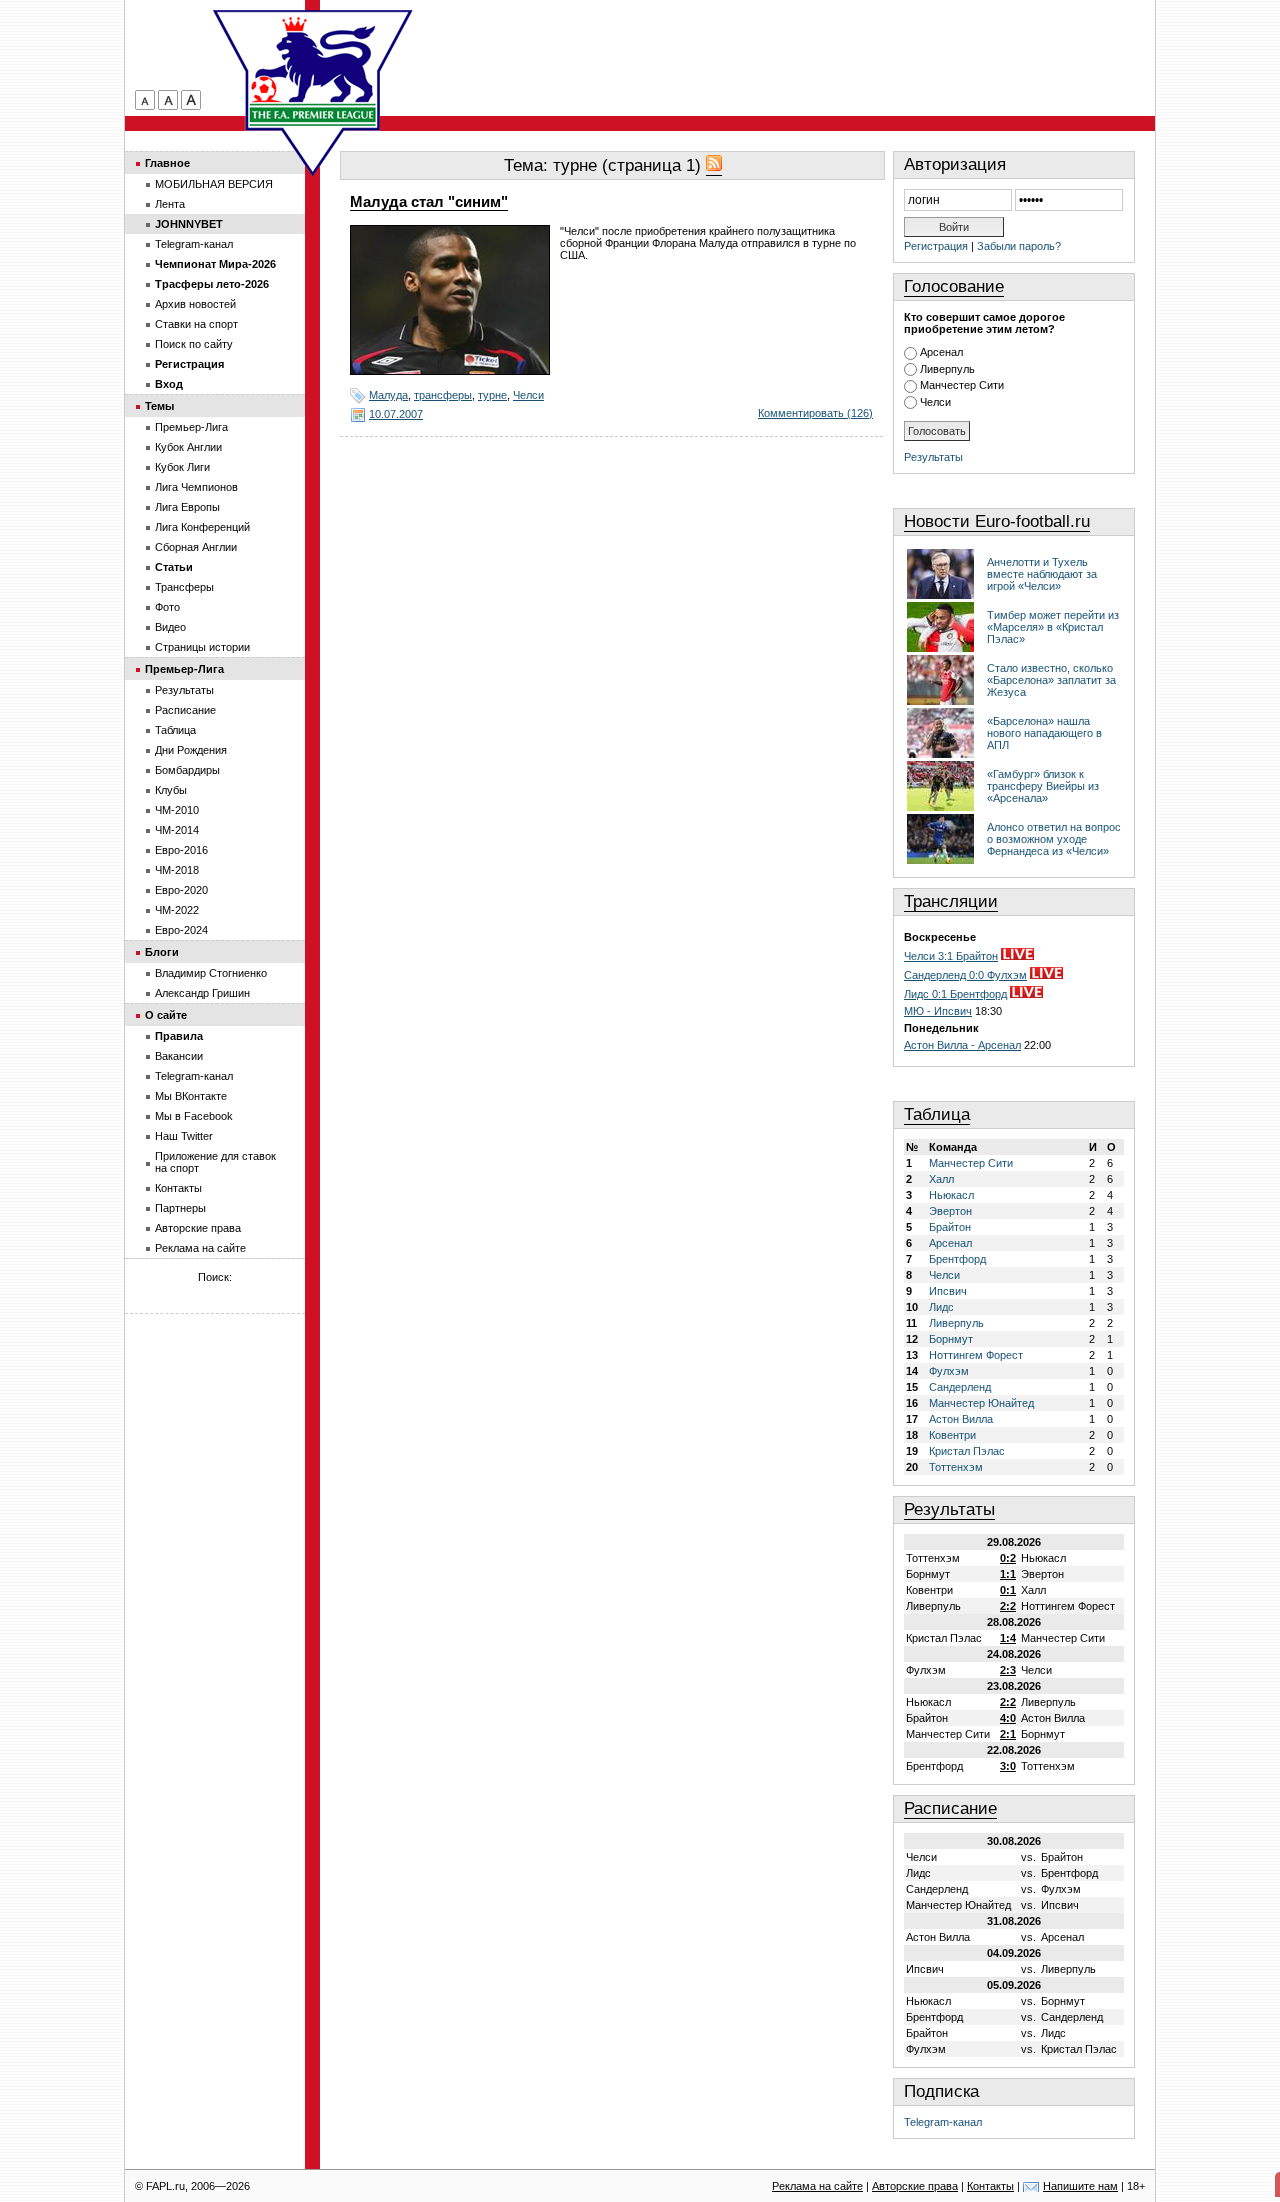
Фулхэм (949, 1371)
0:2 (1008, 1558)
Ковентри (952, 1435)
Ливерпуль (947, 369)
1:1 (1008, 1574)
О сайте (166, 1015)
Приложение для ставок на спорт (215, 1162)
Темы (159, 406)
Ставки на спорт (196, 324)
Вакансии (179, 1056)
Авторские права (198, 1228)
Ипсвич (948, 1291)
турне (492, 395)
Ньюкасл (951, 1195)
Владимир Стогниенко (211, 973)
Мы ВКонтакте (191, 1096)
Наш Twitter (184, 1136)
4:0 (1008, 1718)
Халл (941, 1179)
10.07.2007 (396, 414)
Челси (528, 395)
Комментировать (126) (815, 413)
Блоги (162, 952)
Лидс (941, 1307)
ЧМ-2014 (177, 830)
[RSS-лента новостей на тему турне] (714, 166)
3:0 (1008, 1766)
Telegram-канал (943, 2122)
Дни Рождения (191, 750)
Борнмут (951, 1339)
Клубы (171, 790)
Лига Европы (187, 507)
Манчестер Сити (962, 385)
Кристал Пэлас (967, 1451)
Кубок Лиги (182, 467)
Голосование (954, 286)
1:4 (1008, 1638)
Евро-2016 (181, 850)
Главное (167, 163)
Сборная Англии (196, 547)
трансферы (443, 395)
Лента (170, 204)
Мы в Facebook (194, 1116)
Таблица (937, 1114)
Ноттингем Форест (976, 1355)
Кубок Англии (188, 447)
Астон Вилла (961, 1419)
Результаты (933, 457)
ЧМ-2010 (177, 810)
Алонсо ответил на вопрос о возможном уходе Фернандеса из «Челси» (1054, 839)
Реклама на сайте (200, 1248)
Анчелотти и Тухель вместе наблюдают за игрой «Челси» (1042, 574)
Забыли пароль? (1019, 246)
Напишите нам (1080, 2186)
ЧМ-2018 (177, 870)
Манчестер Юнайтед (981, 1403)
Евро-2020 (181, 890)
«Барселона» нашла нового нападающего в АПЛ (1044, 733)
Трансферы (184, 587)
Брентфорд (957, 1259)
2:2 (1008, 1606)
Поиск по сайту (194, 344)
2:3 (1008, 1670)
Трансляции (951, 901)
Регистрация (936, 246)
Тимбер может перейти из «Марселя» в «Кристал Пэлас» (1053, 627)
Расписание (950, 1808)
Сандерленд (960, 1387)
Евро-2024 (181, 930)
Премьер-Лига (191, 427)
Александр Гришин (202, 993)
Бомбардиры (187, 770)
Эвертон (950, 1211)
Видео (170, 627)
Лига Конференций (202, 527)
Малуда (388, 395)
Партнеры (180, 1208)
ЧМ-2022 (177, 910)
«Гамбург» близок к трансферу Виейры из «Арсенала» (1043, 786)
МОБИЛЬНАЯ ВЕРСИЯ (214, 184)
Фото (167, 607)
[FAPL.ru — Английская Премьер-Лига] (313, 70)
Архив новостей (195, 304)
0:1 (1008, 1590)
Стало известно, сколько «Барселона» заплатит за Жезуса (1051, 680)
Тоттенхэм (956, 1467)
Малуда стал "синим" (429, 202)
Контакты (178, 1188)
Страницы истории (202, 647)
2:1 (1008, 1734)
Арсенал (941, 352)
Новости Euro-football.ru (997, 521)
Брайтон (950, 1227)
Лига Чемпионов (196, 487)
